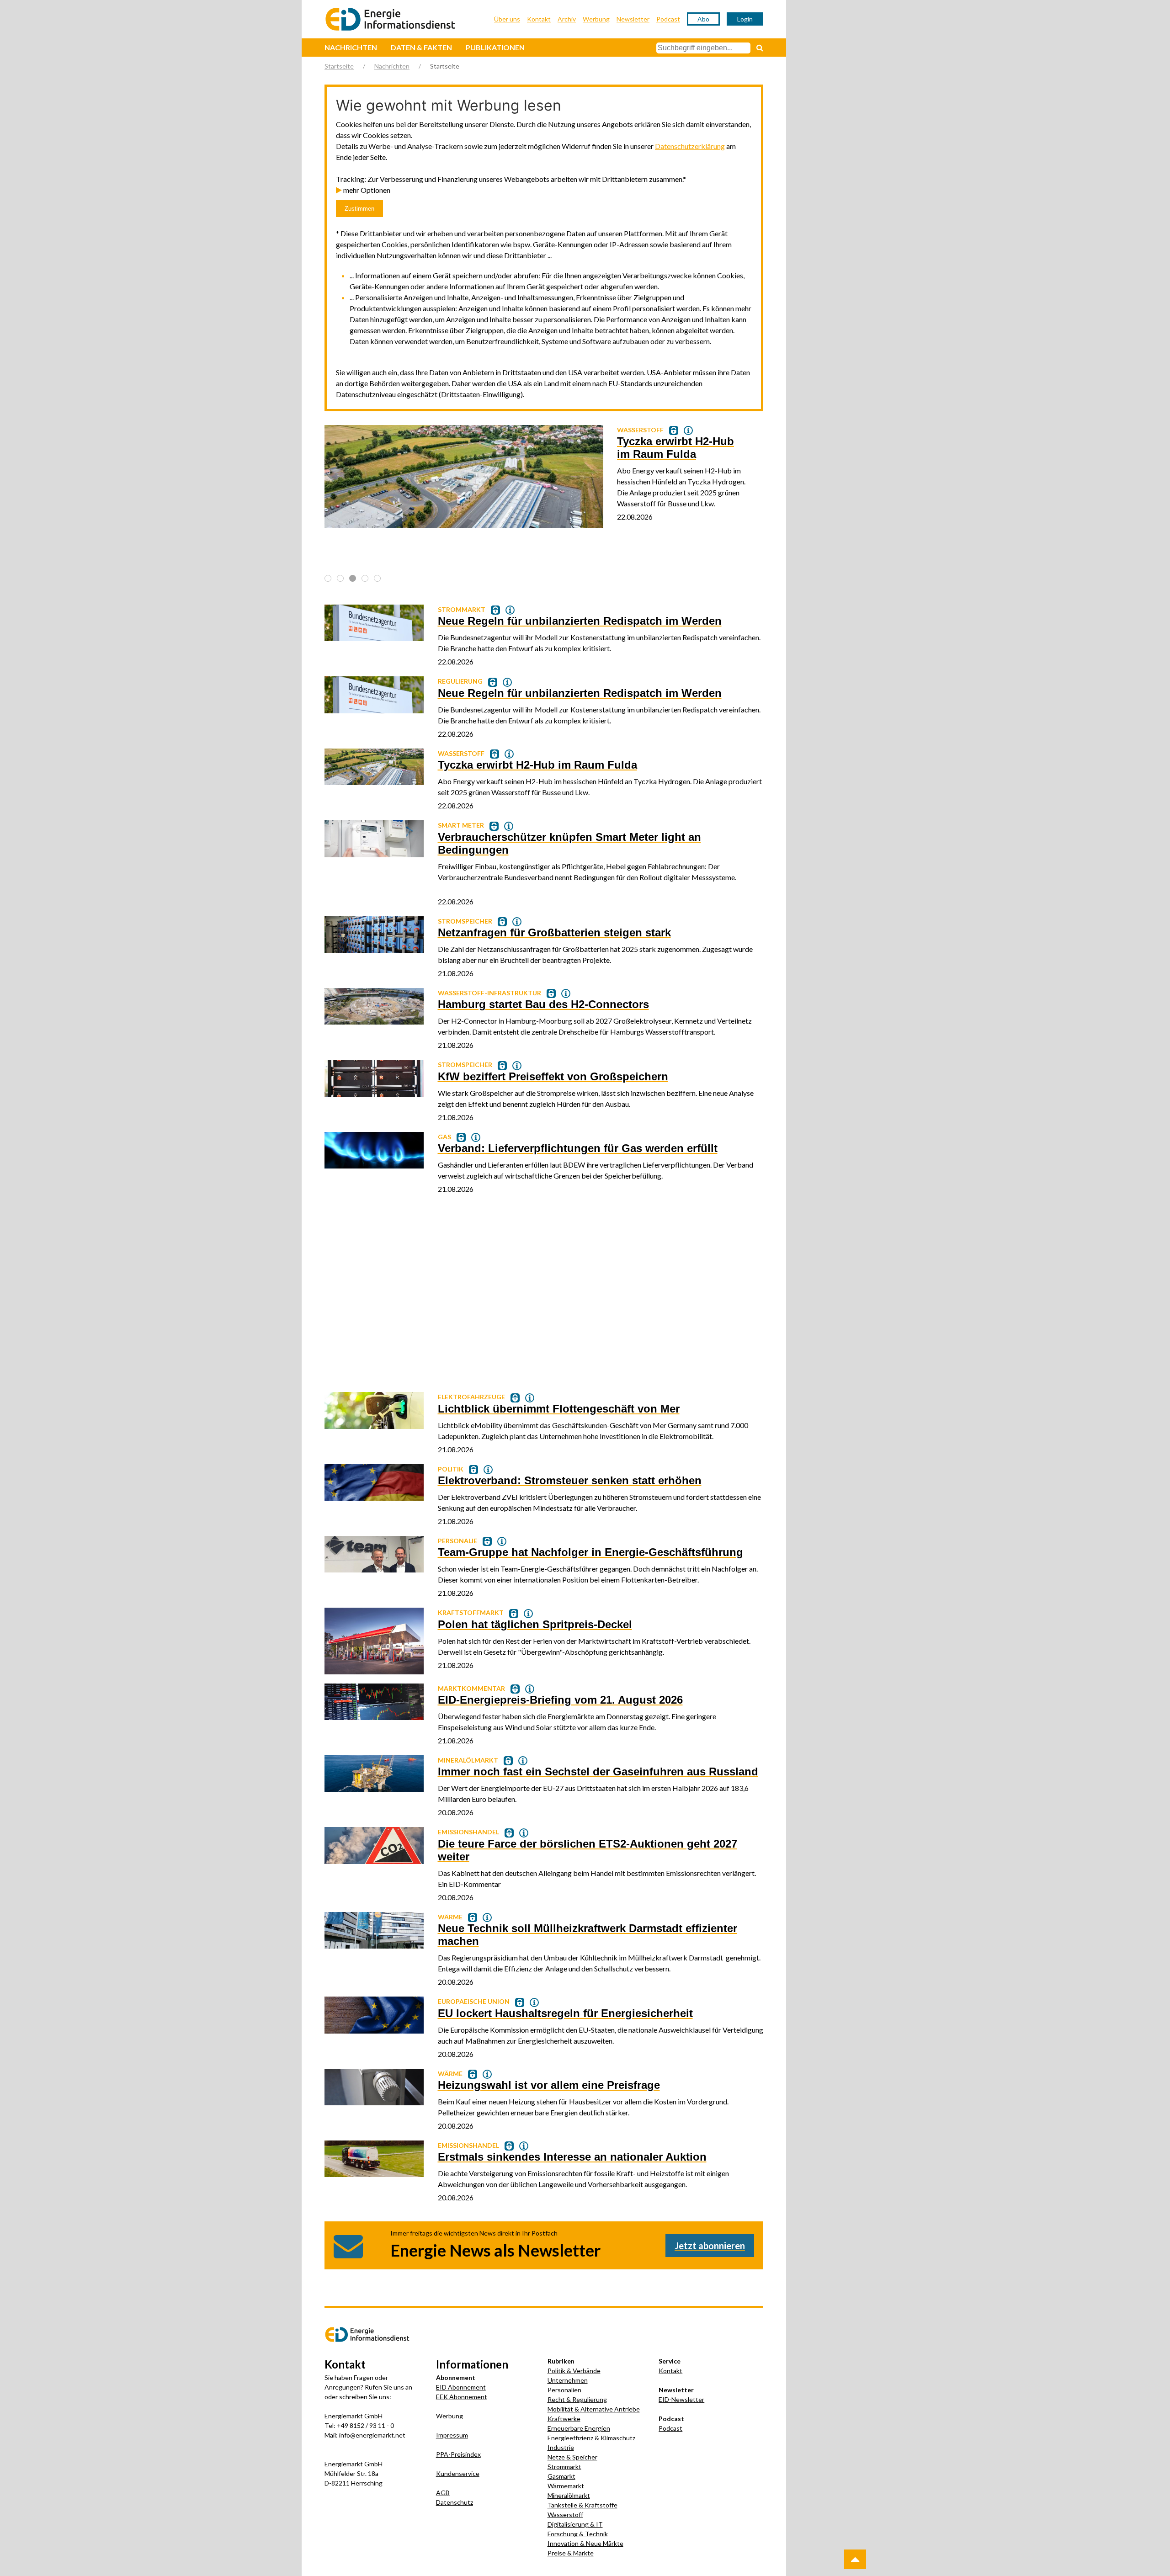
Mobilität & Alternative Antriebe (594, 2409)
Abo (703, 19)
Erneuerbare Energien (579, 2428)
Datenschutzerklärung (690, 146)
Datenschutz (455, 2502)
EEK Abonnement (462, 2397)
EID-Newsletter (681, 2399)
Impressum (452, 2435)
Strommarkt (564, 2467)
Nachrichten (351, 47)
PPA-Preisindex (458, 2454)
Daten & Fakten (421, 47)
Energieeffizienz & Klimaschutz (591, 2438)
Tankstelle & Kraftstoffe (582, 2505)
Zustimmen (359, 209)
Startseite (339, 66)
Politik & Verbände (574, 2371)
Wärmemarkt (566, 2486)
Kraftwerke (564, 2419)
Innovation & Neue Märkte (585, 2543)
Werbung (596, 19)
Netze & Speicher (572, 2457)
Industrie (561, 2447)
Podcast (668, 19)
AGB (443, 2493)
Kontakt (539, 19)
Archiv (567, 19)
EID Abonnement (461, 2387)
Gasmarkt (561, 2476)
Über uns (507, 19)
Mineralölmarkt (569, 2495)
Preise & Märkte (571, 2553)
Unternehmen (568, 2380)
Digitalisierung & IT (575, 2524)
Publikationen (495, 47)
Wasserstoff (565, 2515)
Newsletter (633, 19)
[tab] (328, 578)
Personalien (564, 2390)
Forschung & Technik (578, 2534)
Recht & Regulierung (577, 2399)
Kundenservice (458, 2473)
